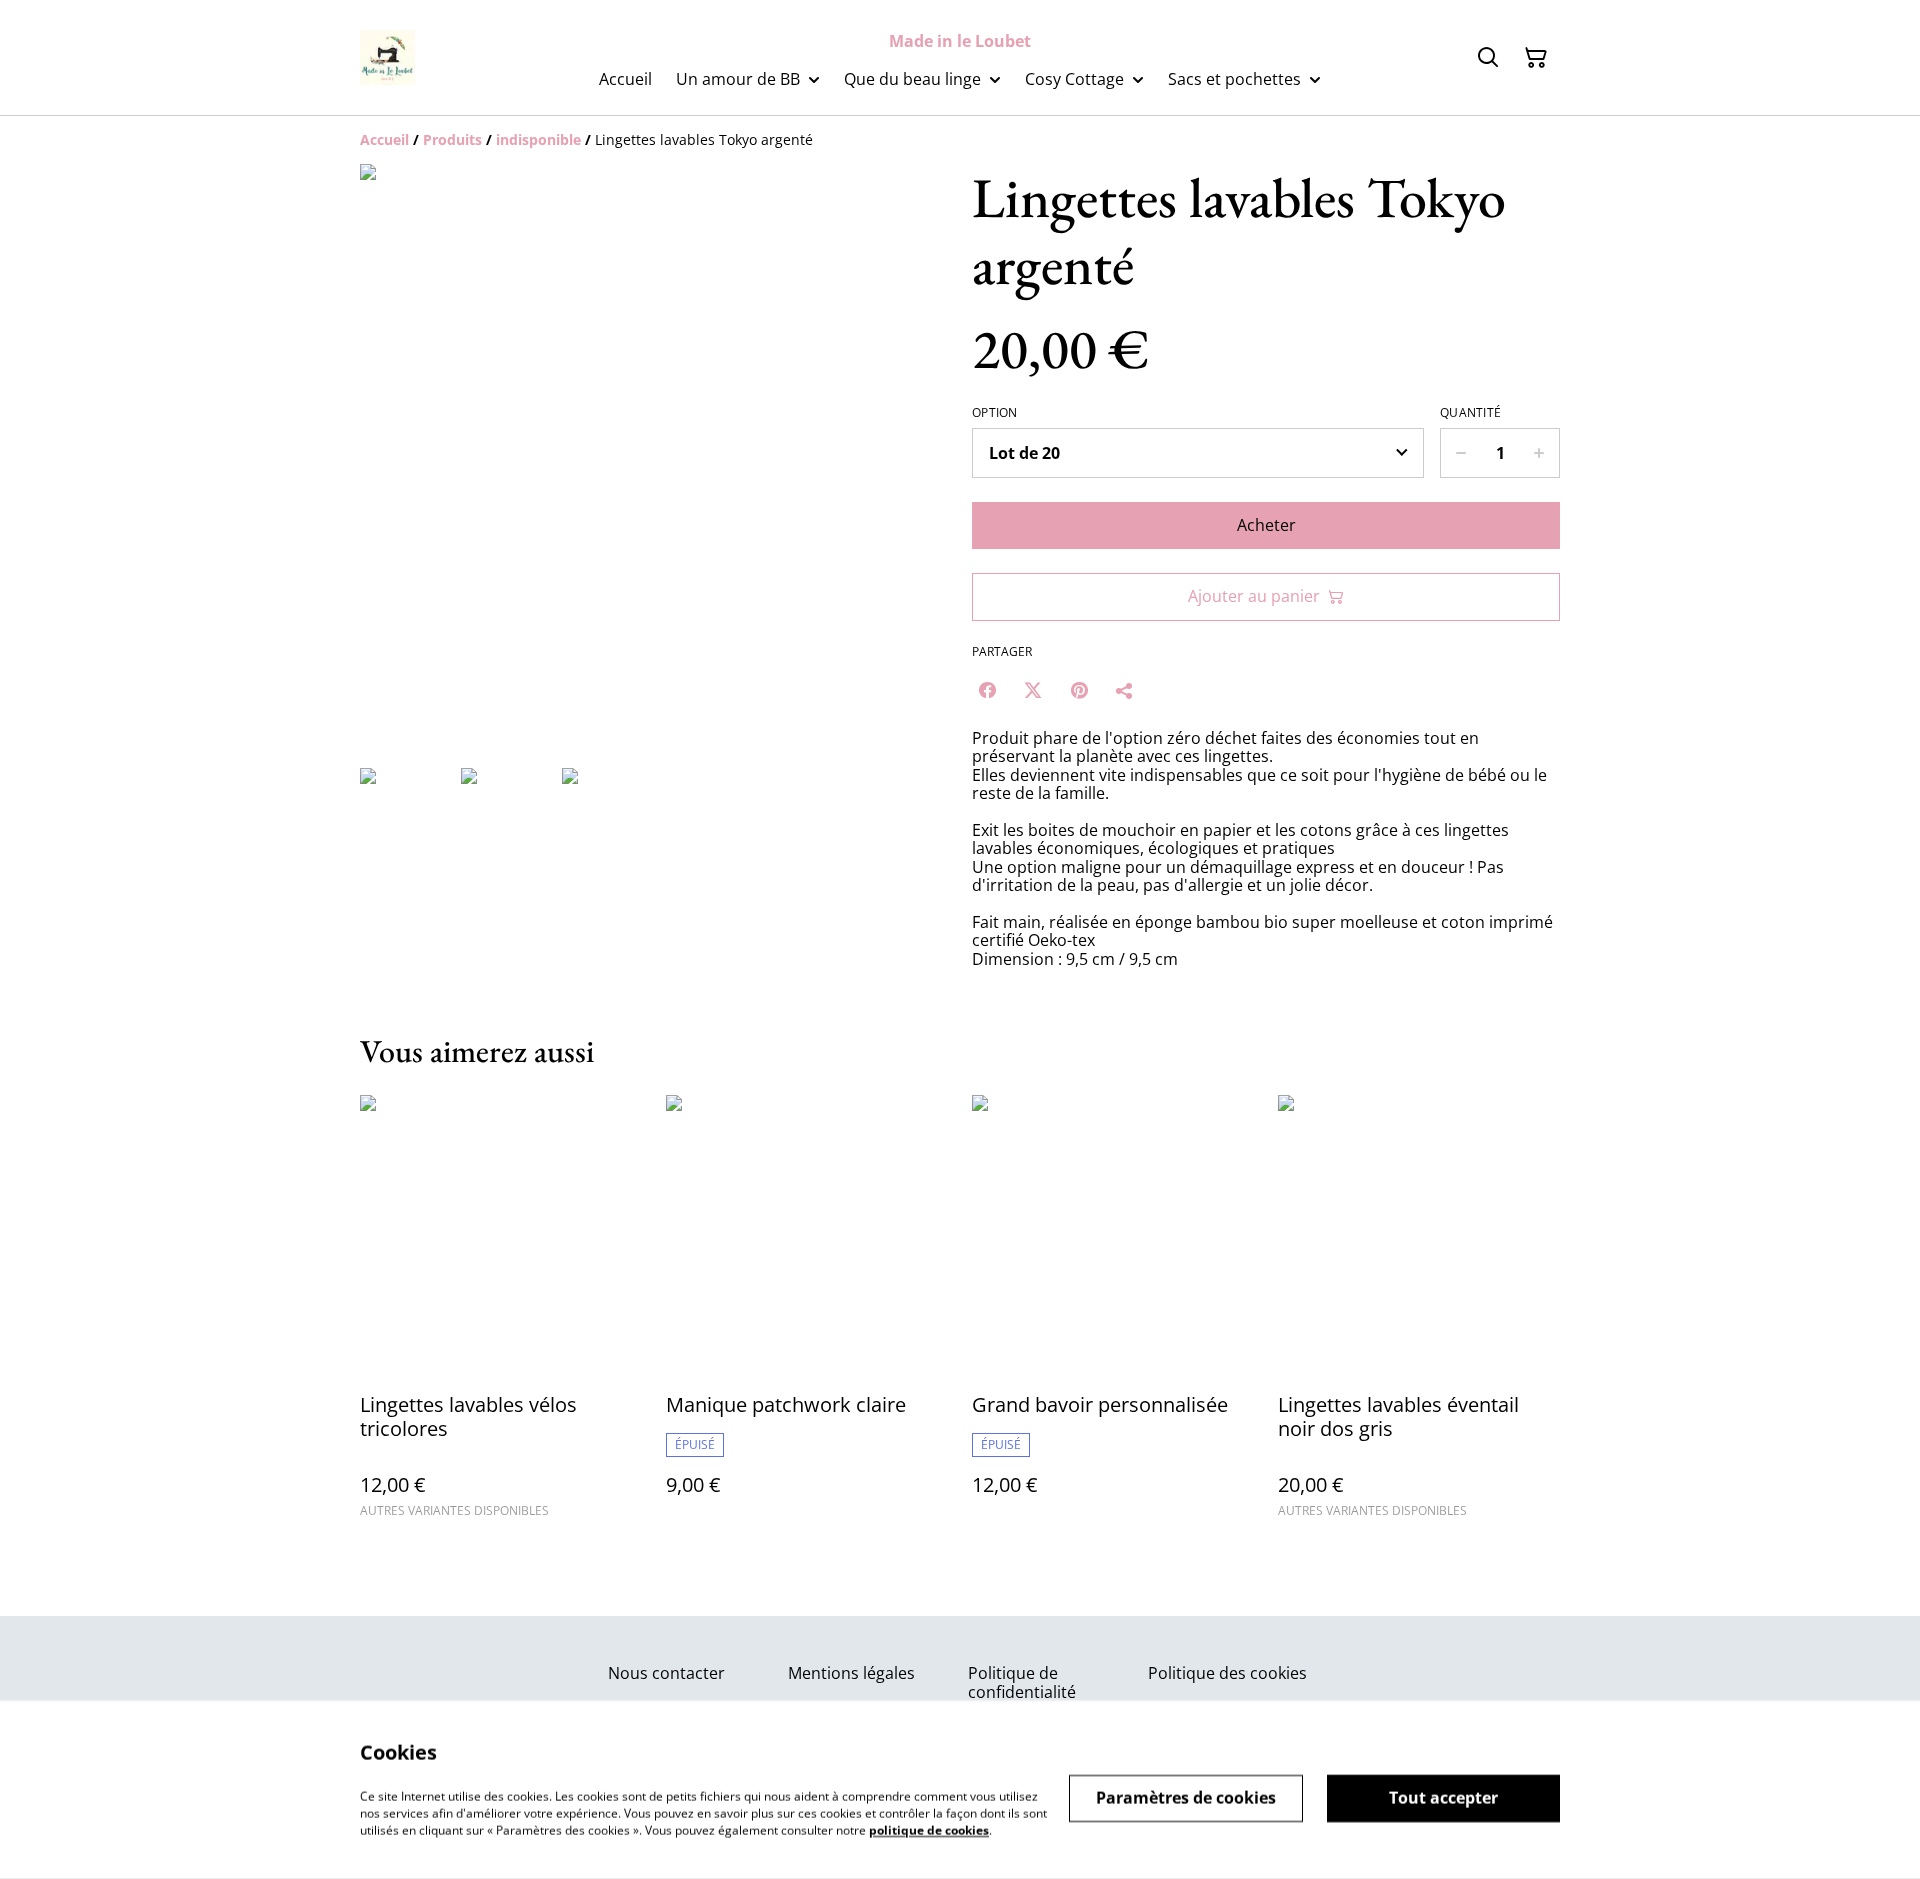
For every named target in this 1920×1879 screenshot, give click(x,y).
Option (995, 413)
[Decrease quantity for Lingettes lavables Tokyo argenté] (1460, 453)
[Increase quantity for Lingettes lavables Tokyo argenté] (1539, 453)
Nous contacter (666, 1673)
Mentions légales (851, 1673)
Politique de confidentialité (1022, 1682)
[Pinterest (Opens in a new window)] (1079, 690)
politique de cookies (929, 1829)
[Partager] (1125, 690)
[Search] (1488, 58)
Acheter (1266, 525)
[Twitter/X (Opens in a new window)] (1033, 690)
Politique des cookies (1227, 1673)
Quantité (1470, 413)
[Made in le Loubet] (387, 57)
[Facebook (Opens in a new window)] (987, 690)
